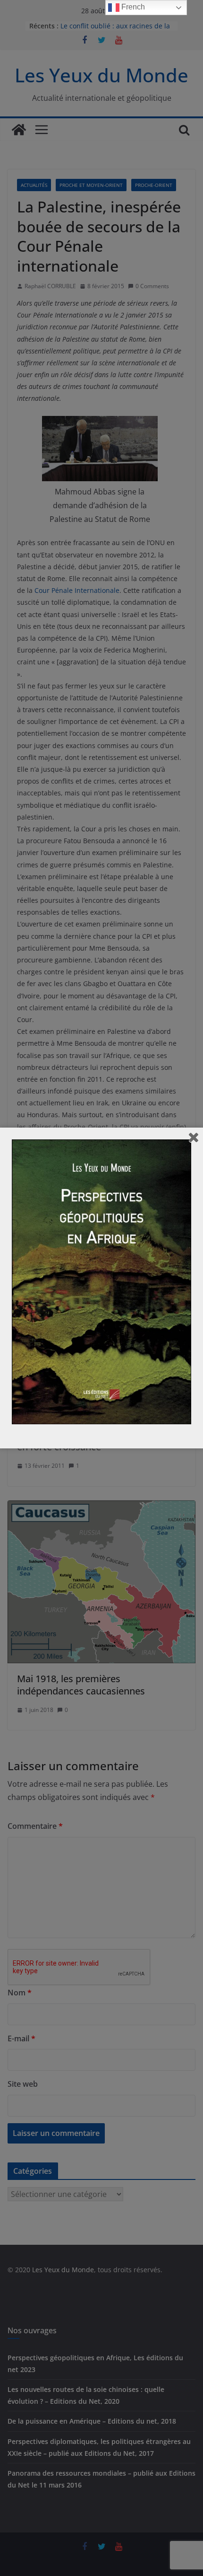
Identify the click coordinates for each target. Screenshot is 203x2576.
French (132, 7)
